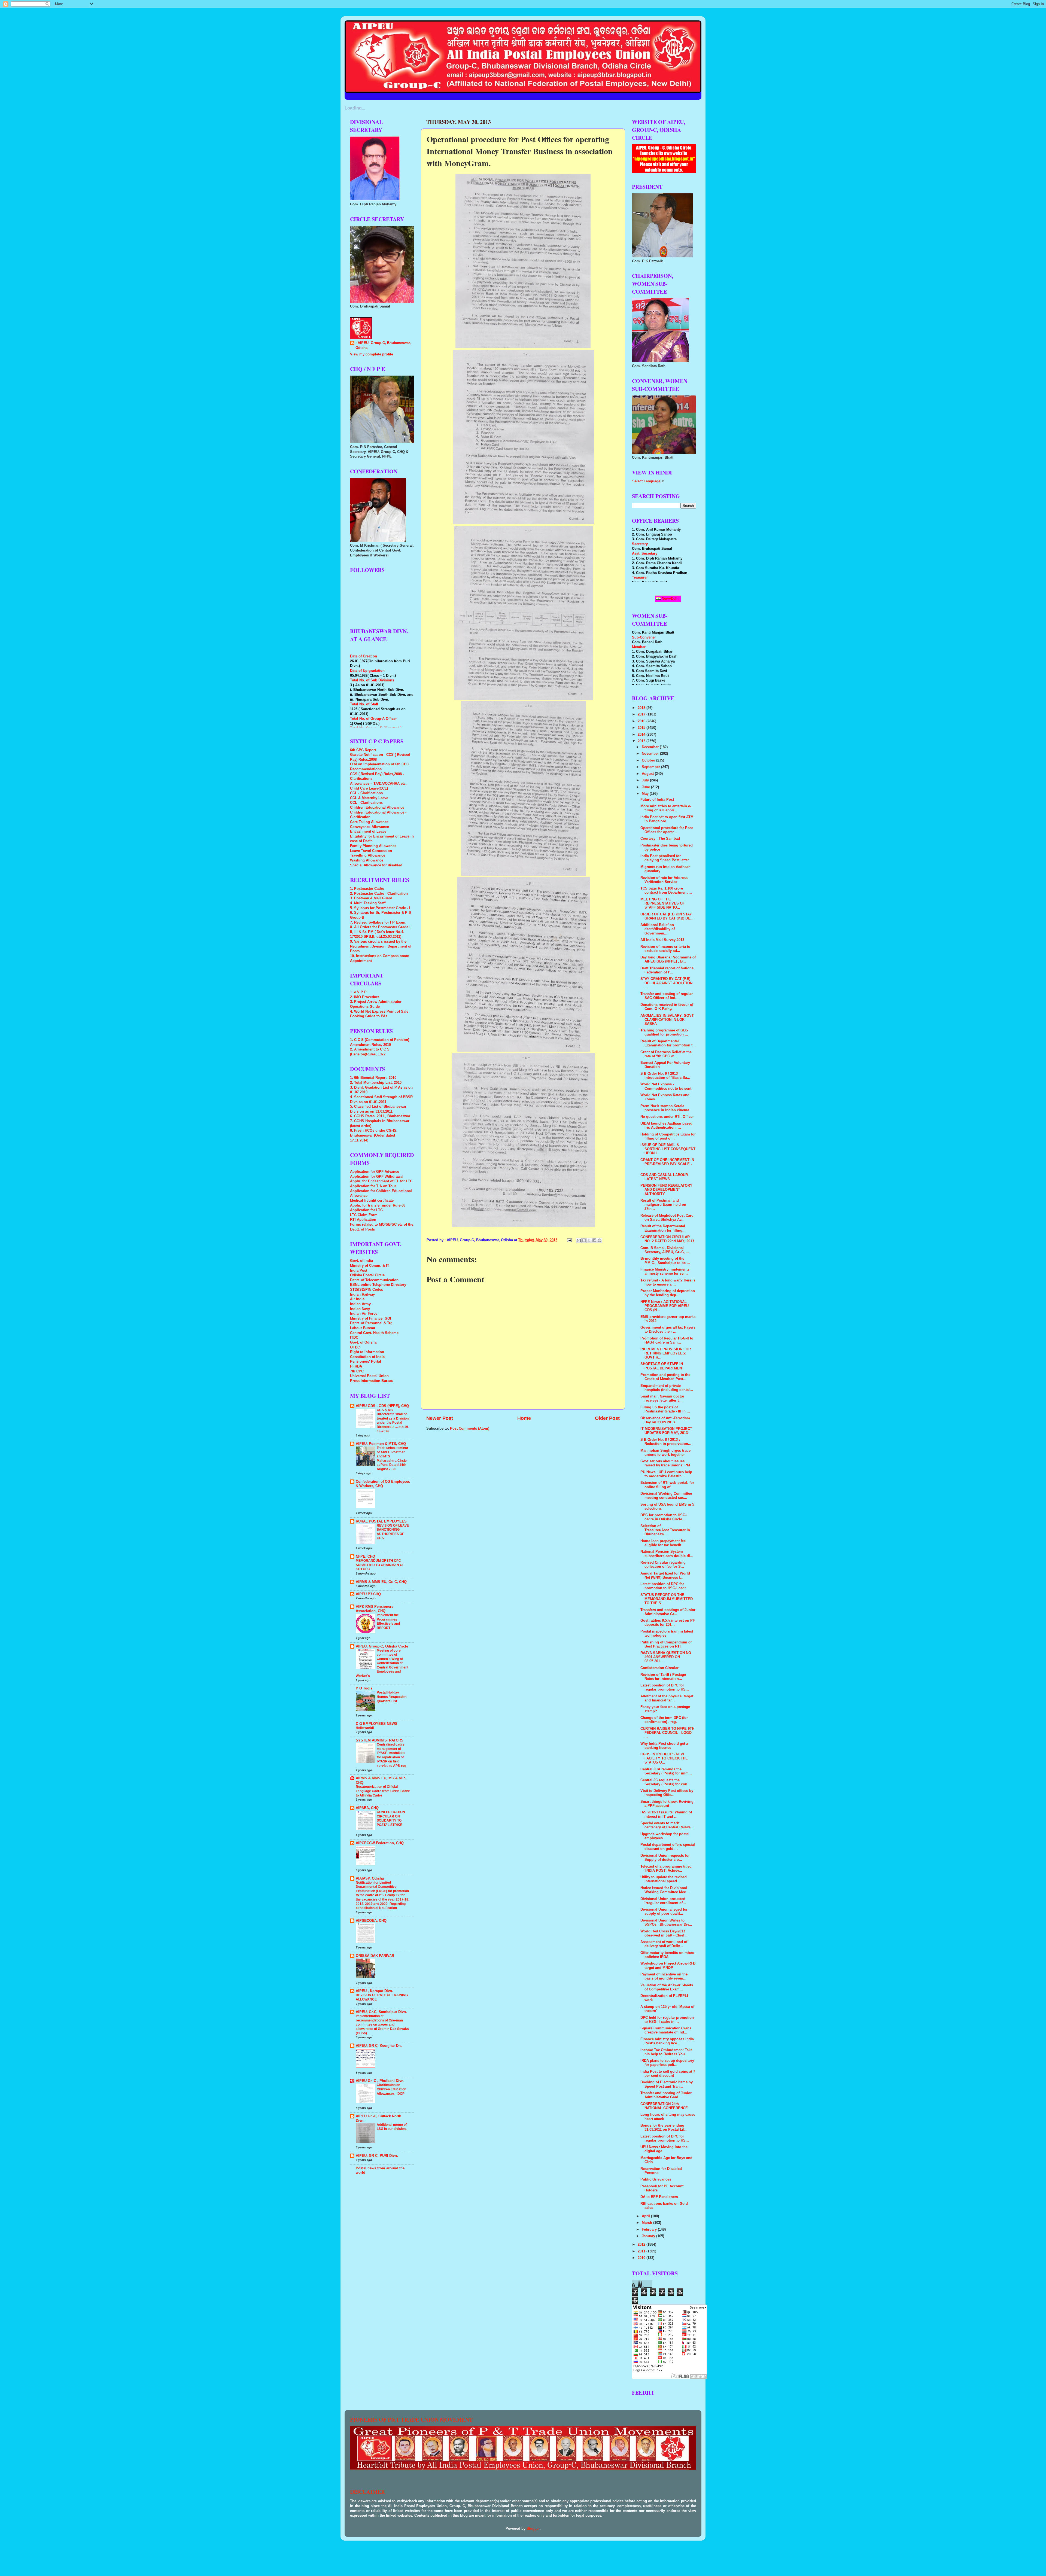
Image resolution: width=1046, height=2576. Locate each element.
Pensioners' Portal (366, 1362)
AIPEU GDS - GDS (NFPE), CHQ (382, 1406)
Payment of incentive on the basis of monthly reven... (664, 1976)
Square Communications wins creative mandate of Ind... (666, 2030)
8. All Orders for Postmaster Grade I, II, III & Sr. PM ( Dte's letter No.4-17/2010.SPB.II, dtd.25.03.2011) (381, 932)
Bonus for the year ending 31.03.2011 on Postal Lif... (664, 2128)
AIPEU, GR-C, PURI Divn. (377, 2156)
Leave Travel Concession (371, 851)
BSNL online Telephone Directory (378, 1285)
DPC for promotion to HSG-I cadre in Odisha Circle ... (664, 1517)
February (650, 2230)
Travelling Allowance (368, 855)
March (647, 2223)
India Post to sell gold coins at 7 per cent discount (668, 2074)
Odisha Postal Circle (367, 1275)
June (646, 787)
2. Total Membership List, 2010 (376, 1083)
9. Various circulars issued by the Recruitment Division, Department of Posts (381, 946)
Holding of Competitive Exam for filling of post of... (668, 1136)
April (646, 2216)
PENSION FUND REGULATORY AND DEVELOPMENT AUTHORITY (666, 1190)
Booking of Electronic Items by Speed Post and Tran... (667, 2084)
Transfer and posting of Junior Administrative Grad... (666, 2095)
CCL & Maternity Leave (369, 798)
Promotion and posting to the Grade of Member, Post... (665, 1377)
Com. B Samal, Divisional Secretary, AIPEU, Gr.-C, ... (665, 1250)
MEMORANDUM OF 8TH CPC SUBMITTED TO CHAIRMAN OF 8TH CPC (380, 1565)
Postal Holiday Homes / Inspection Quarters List (392, 1697)
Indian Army (360, 1304)
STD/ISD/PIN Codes (367, 1290)
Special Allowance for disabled (376, 865)
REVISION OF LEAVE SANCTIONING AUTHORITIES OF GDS (393, 1532)
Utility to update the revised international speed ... (664, 1879)
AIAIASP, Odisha (370, 1878)
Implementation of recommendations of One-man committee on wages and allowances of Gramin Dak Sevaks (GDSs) (382, 2024)
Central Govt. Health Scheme (374, 1333)
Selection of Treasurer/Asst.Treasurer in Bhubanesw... (665, 1530)
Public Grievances (656, 2179)
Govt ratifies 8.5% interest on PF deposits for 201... (668, 1623)
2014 (642, 735)
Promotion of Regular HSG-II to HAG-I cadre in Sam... (667, 1340)
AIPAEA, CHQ (367, 1808)
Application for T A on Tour (373, 1186)
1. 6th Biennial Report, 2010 (373, 1078)
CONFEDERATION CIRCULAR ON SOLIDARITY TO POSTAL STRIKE (391, 1818)
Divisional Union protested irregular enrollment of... (663, 1901)
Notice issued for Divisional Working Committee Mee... (665, 1890)
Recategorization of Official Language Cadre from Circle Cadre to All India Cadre (383, 1791)
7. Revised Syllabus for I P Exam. (378, 922)
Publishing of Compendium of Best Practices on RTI (666, 1644)
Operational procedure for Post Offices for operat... (667, 830)
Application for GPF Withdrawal (377, 1177)
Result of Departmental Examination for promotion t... (668, 1043)
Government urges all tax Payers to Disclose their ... (668, 1330)
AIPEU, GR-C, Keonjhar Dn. (379, 2046)
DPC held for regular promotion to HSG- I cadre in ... (667, 2020)
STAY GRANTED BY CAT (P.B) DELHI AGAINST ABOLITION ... (666, 983)
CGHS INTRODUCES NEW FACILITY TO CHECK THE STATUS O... (664, 1758)
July (646, 780)
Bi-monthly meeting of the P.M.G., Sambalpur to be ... (665, 1261)
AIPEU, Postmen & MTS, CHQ (381, 1444)
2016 (642, 721)
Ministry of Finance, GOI (371, 1319)
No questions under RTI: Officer (667, 1117)
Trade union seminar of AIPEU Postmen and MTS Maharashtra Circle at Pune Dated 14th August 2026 (393, 1458)
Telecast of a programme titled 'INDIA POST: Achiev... (666, 1869)
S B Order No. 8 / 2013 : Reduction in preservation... (666, 1442)
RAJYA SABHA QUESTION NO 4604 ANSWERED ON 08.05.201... (666, 1657)
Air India (357, 1299)
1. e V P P (358, 992)
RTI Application (363, 1220)
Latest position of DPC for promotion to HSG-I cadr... (665, 1586)
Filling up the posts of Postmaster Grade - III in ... (665, 1409)
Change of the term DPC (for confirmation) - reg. (664, 1720)
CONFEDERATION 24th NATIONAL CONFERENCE (664, 2106)
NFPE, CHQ (365, 1557)
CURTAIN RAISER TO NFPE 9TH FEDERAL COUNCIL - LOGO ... (667, 1733)
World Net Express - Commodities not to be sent (666, 1086)
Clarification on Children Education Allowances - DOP (391, 2089)
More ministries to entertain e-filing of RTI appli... (666, 808)
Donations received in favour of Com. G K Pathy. (667, 1007)
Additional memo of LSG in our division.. (392, 2127)
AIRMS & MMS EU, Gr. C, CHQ (381, 1582)
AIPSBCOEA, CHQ (371, 1921)
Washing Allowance (367, 860)
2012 (642, 2245)
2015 (642, 728)
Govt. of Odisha (363, 1342)
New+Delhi (670, 599)
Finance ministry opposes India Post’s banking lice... (667, 2041)
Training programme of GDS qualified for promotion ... (664, 1032)
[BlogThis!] (584, 1240)
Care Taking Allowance (369, 822)
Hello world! (365, 1728)
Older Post (607, 1418)
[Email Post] (569, 1240)
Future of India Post (657, 800)
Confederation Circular (659, 1668)
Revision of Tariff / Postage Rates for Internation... (663, 1677)
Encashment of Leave (368, 832)
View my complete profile (372, 354)
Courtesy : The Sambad (660, 839)
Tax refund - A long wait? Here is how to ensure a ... (668, 1282)
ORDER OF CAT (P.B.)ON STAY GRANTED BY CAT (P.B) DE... (667, 916)
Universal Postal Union (369, 1376)
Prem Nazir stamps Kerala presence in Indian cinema (665, 1108)
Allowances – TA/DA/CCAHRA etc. (378, 784)
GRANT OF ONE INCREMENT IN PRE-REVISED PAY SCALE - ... (667, 1164)
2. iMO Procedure (365, 997)
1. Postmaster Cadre (367, 889)
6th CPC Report (363, 750)
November (651, 754)
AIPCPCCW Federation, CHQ (380, 1843)
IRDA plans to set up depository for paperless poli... (667, 2063)
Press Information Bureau (372, 1381)
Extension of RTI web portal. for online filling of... (667, 1485)
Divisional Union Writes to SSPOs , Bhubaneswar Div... (666, 1922)
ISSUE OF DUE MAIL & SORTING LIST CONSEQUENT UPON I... (668, 1149)
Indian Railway (362, 1295)
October (649, 760)
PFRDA (356, 1366)
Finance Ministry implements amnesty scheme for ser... (665, 1272)
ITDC (354, 1338)
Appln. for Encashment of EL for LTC (381, 1181)
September (651, 767)
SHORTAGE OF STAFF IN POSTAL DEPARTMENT (662, 1366)
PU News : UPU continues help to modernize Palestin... (666, 1474)
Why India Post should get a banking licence (664, 1746)
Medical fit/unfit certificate (372, 1201)
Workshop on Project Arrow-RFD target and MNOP (668, 1966)
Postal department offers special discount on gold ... (668, 1847)
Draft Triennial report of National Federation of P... (668, 970)
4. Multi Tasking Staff (368, 903)
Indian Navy (360, 1309)
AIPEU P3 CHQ (368, 1594)
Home (524, 1418)
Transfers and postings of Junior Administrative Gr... (668, 1612)
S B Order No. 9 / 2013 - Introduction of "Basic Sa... (665, 1076)
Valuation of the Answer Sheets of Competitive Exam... (667, 1987)
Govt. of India (361, 1261)
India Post (359, 1271)
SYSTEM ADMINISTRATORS (380, 1740)
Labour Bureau (363, 1328)
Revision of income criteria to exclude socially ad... (665, 949)
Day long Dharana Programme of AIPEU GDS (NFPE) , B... (668, 959)
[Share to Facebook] (594, 1240)
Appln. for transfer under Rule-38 (378, 1205)
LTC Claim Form (364, 1215)
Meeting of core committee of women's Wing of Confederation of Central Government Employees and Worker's (382, 1663)
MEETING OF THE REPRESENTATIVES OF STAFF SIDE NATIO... (663, 903)
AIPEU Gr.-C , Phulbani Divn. (380, 2081)
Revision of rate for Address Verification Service (664, 880)
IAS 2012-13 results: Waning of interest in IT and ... (666, 1814)
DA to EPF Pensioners (659, 2197)
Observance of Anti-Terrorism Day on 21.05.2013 (665, 1420)
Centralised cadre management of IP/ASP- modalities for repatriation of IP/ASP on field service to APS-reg (391, 1755)
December (651, 747)
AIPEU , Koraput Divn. (374, 1991)
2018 (642, 708)
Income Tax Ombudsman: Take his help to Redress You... (666, 2052)
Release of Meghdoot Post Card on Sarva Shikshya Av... (667, 1218)
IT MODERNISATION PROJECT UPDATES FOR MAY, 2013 (666, 1431)
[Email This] (579, 1240)
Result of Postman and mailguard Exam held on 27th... (663, 1205)
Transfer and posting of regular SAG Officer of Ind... (667, 996)
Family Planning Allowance (373, 846)
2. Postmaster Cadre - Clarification (379, 894)
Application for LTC (366, 1210)
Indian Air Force (364, 1314)
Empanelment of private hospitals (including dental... (667, 1388)
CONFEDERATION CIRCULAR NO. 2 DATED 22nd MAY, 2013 (667, 1239)
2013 (642, 741)
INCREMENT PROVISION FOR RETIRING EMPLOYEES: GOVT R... (666, 1353)
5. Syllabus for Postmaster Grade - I (380, 908)
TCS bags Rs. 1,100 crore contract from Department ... (666, 890)
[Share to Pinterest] (600, 1240)
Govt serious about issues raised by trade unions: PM (665, 1463)
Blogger (533, 2529)
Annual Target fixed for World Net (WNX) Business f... (665, 1575)
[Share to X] (589, 1240)
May (646, 794)
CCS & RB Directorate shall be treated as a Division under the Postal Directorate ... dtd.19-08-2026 (393, 1421)
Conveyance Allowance (370, 827)
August (648, 774)
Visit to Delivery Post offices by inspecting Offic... (667, 1793)
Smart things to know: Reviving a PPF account (667, 1804)
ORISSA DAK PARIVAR (375, 1956)
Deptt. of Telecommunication (374, 1280)
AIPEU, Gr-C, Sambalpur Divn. (381, 2012)
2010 (642, 2258)
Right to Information (367, 1352)
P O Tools (364, 1688)
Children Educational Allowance (377, 808)
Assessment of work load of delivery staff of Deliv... (664, 1944)
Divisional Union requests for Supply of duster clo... (665, 1858)
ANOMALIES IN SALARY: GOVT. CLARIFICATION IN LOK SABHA (668, 1020)
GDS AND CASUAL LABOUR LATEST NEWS (664, 1177)
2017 (642, 714)
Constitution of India (367, 1357)
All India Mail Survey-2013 (662, 940)
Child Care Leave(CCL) (369, 788)
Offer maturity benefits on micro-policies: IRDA (668, 1955)
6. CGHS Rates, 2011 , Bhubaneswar (380, 1116)
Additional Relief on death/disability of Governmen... (658, 929)
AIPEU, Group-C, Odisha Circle (382, 1646)
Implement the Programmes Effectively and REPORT (388, 1622)
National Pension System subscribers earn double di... (667, 1554)
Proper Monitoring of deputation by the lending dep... (668, 1293)
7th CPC (357, 1371)
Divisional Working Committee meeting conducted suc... (666, 1496)
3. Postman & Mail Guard (371, 898)
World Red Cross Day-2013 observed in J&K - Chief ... (665, 1933)
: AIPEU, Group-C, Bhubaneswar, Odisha (383, 345)
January (649, 2236)
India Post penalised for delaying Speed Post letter (665, 858)
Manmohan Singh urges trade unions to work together (665, 1453)
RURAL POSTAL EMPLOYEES (381, 1521)
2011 (642, 2251)
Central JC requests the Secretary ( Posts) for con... (665, 1782)
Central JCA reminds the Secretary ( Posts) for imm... (666, 1771)
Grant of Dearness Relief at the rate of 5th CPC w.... (666, 1054)
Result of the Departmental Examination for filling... (663, 1228)
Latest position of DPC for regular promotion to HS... (665, 1687)
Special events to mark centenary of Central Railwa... (667, 1825)
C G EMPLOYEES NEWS (377, 1724)
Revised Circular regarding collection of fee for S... (663, 1565)
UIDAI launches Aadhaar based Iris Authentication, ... (666, 1126)
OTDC (355, 1347)
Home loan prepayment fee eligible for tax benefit (663, 1543)
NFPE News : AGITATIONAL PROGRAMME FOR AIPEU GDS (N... (665, 1306)
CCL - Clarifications (366, 793)
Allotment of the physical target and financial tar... (667, 1698)
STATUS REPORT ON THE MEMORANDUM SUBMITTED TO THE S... (667, 1599)
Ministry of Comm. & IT (370, 1266)
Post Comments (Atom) (470, 1429)
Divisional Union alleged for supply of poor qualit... (664, 1912)
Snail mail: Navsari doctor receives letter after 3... (662, 1398)
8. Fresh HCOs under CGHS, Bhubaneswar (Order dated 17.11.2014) (374, 1135)
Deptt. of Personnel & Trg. (372, 1323)
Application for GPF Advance (375, 1172)
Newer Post (440, 1418)
